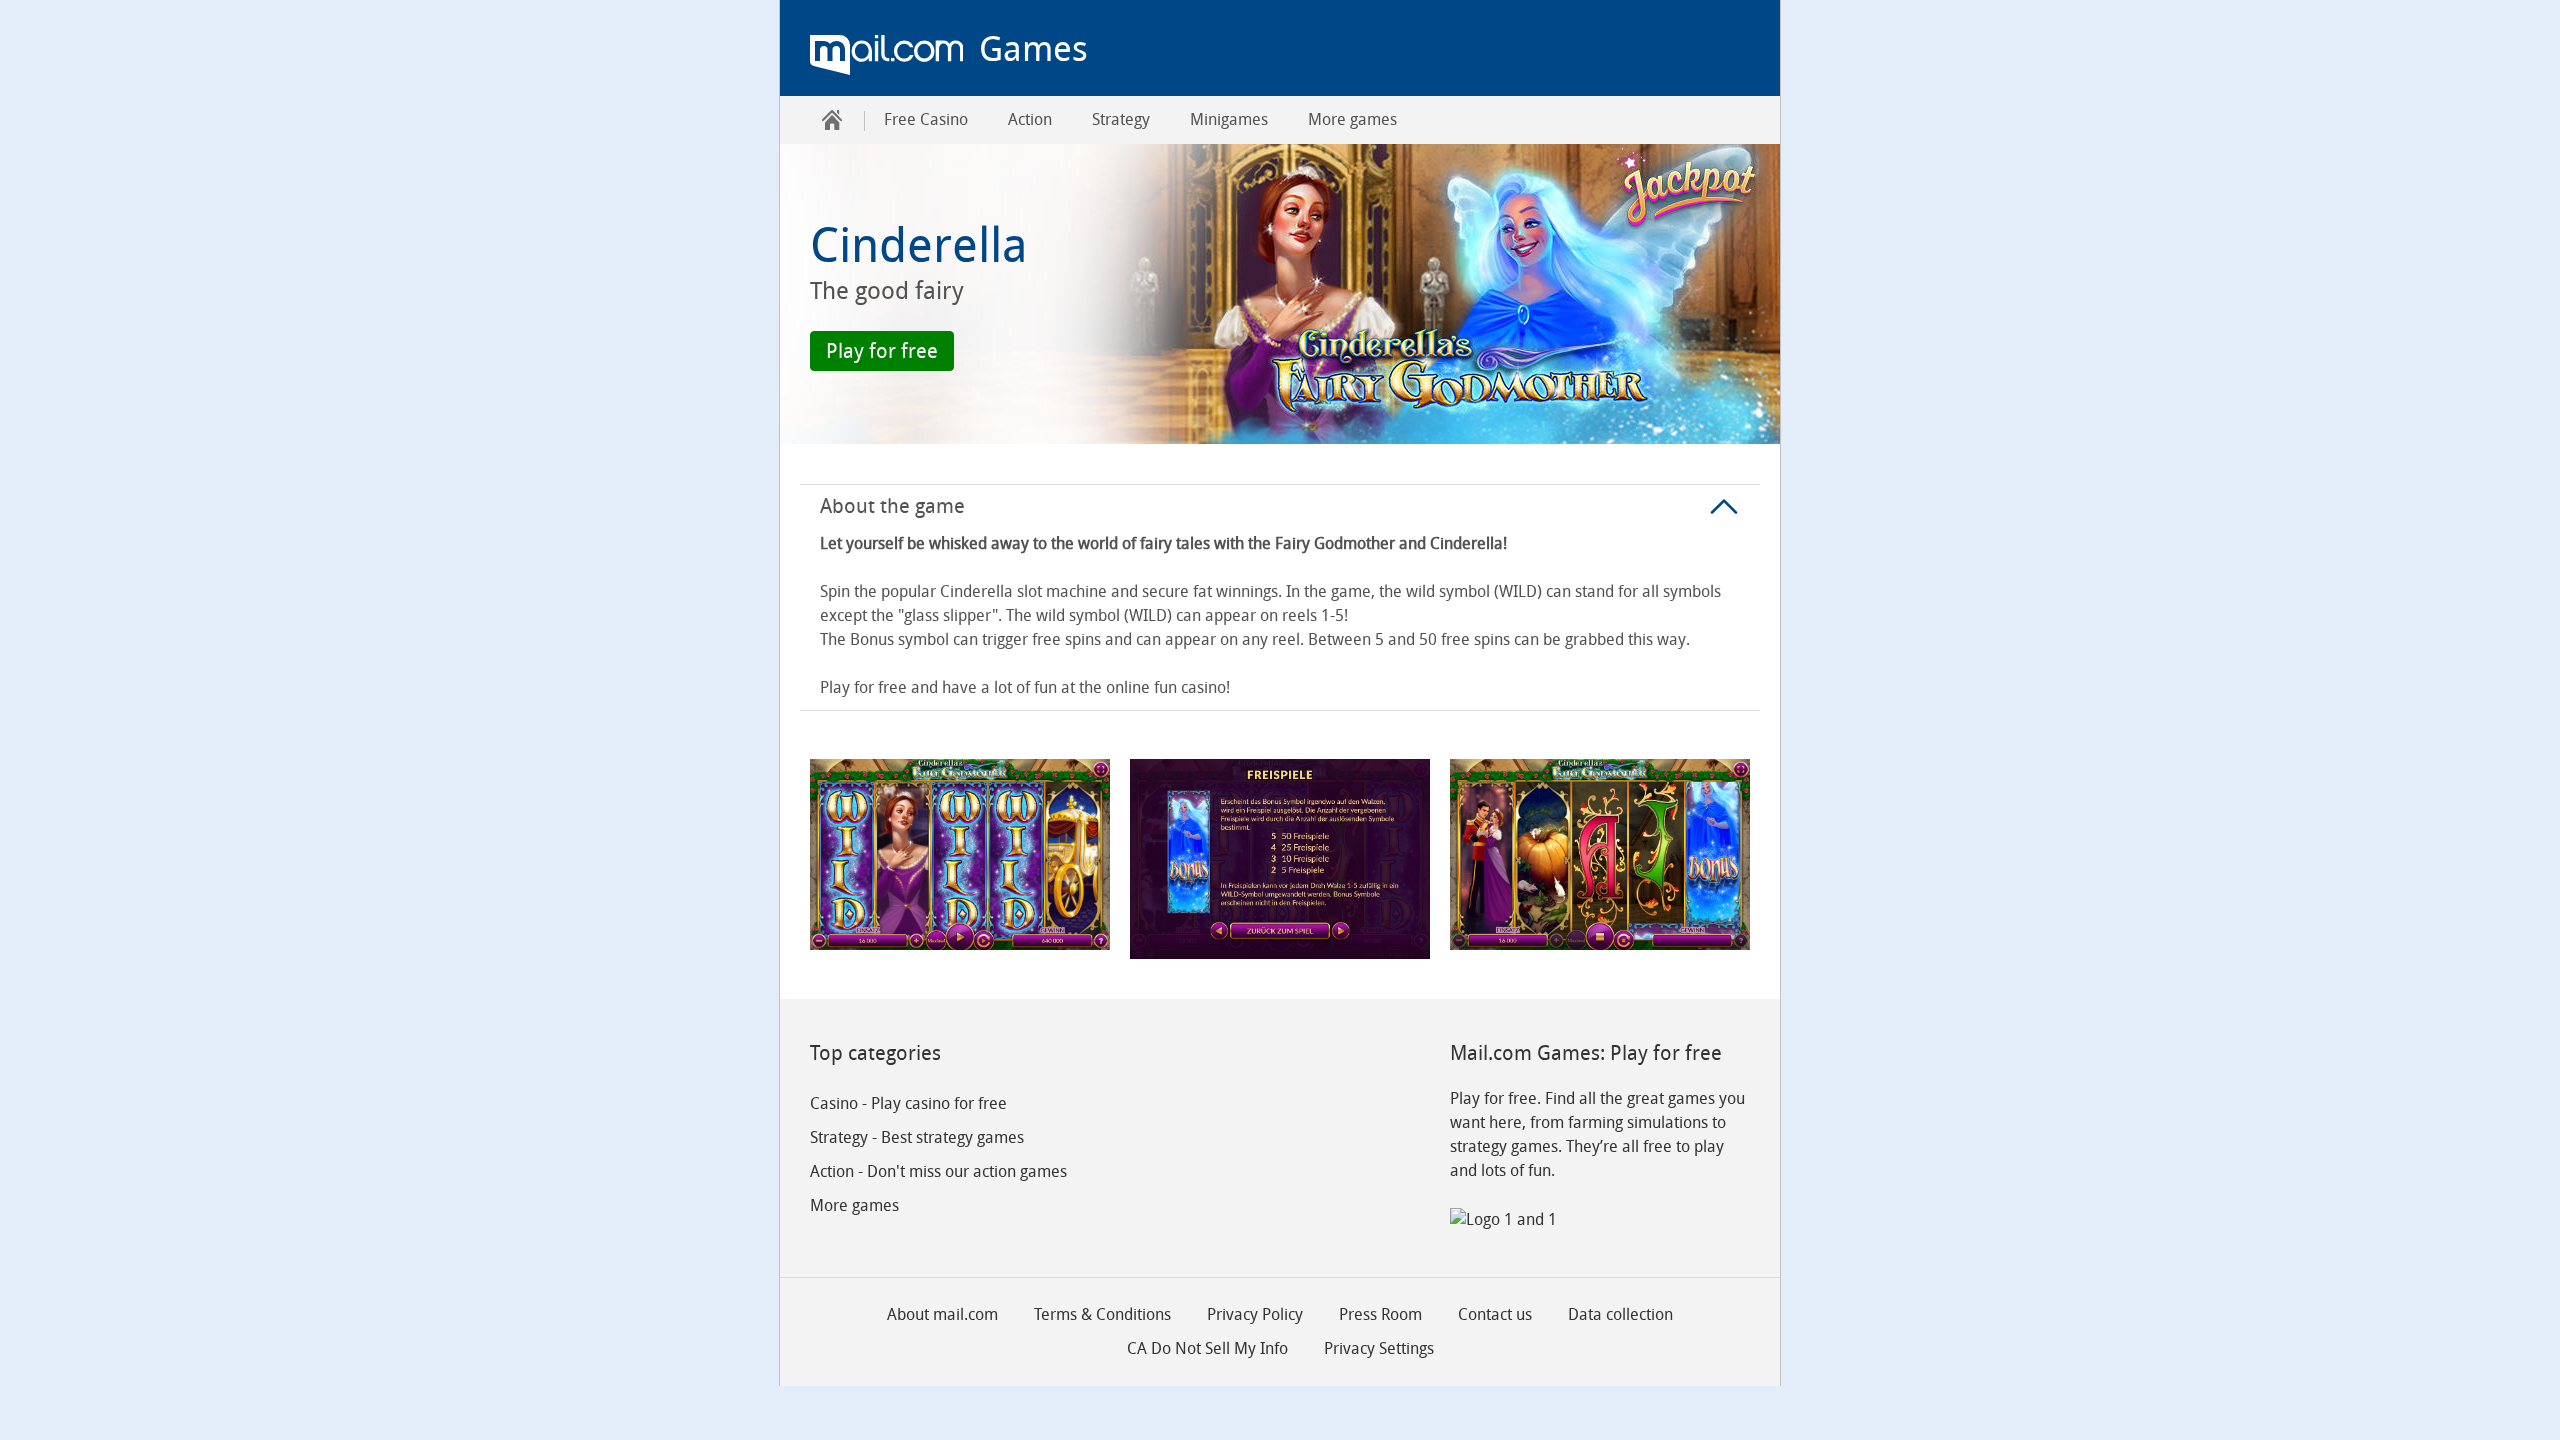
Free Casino (926, 119)
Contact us (1495, 1314)
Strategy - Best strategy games (917, 1137)
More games (1352, 119)
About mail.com (942, 1314)
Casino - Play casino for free (908, 1103)
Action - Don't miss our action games (938, 1171)
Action (1030, 119)
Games (1033, 49)
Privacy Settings (1379, 1348)
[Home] (832, 120)
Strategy (1121, 119)
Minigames (1229, 119)
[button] (882, 351)
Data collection (1620, 1314)
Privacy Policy (1255, 1314)
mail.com (886, 55)
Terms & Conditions (1102, 1314)
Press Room (1380, 1314)
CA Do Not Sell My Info (1207, 1348)
